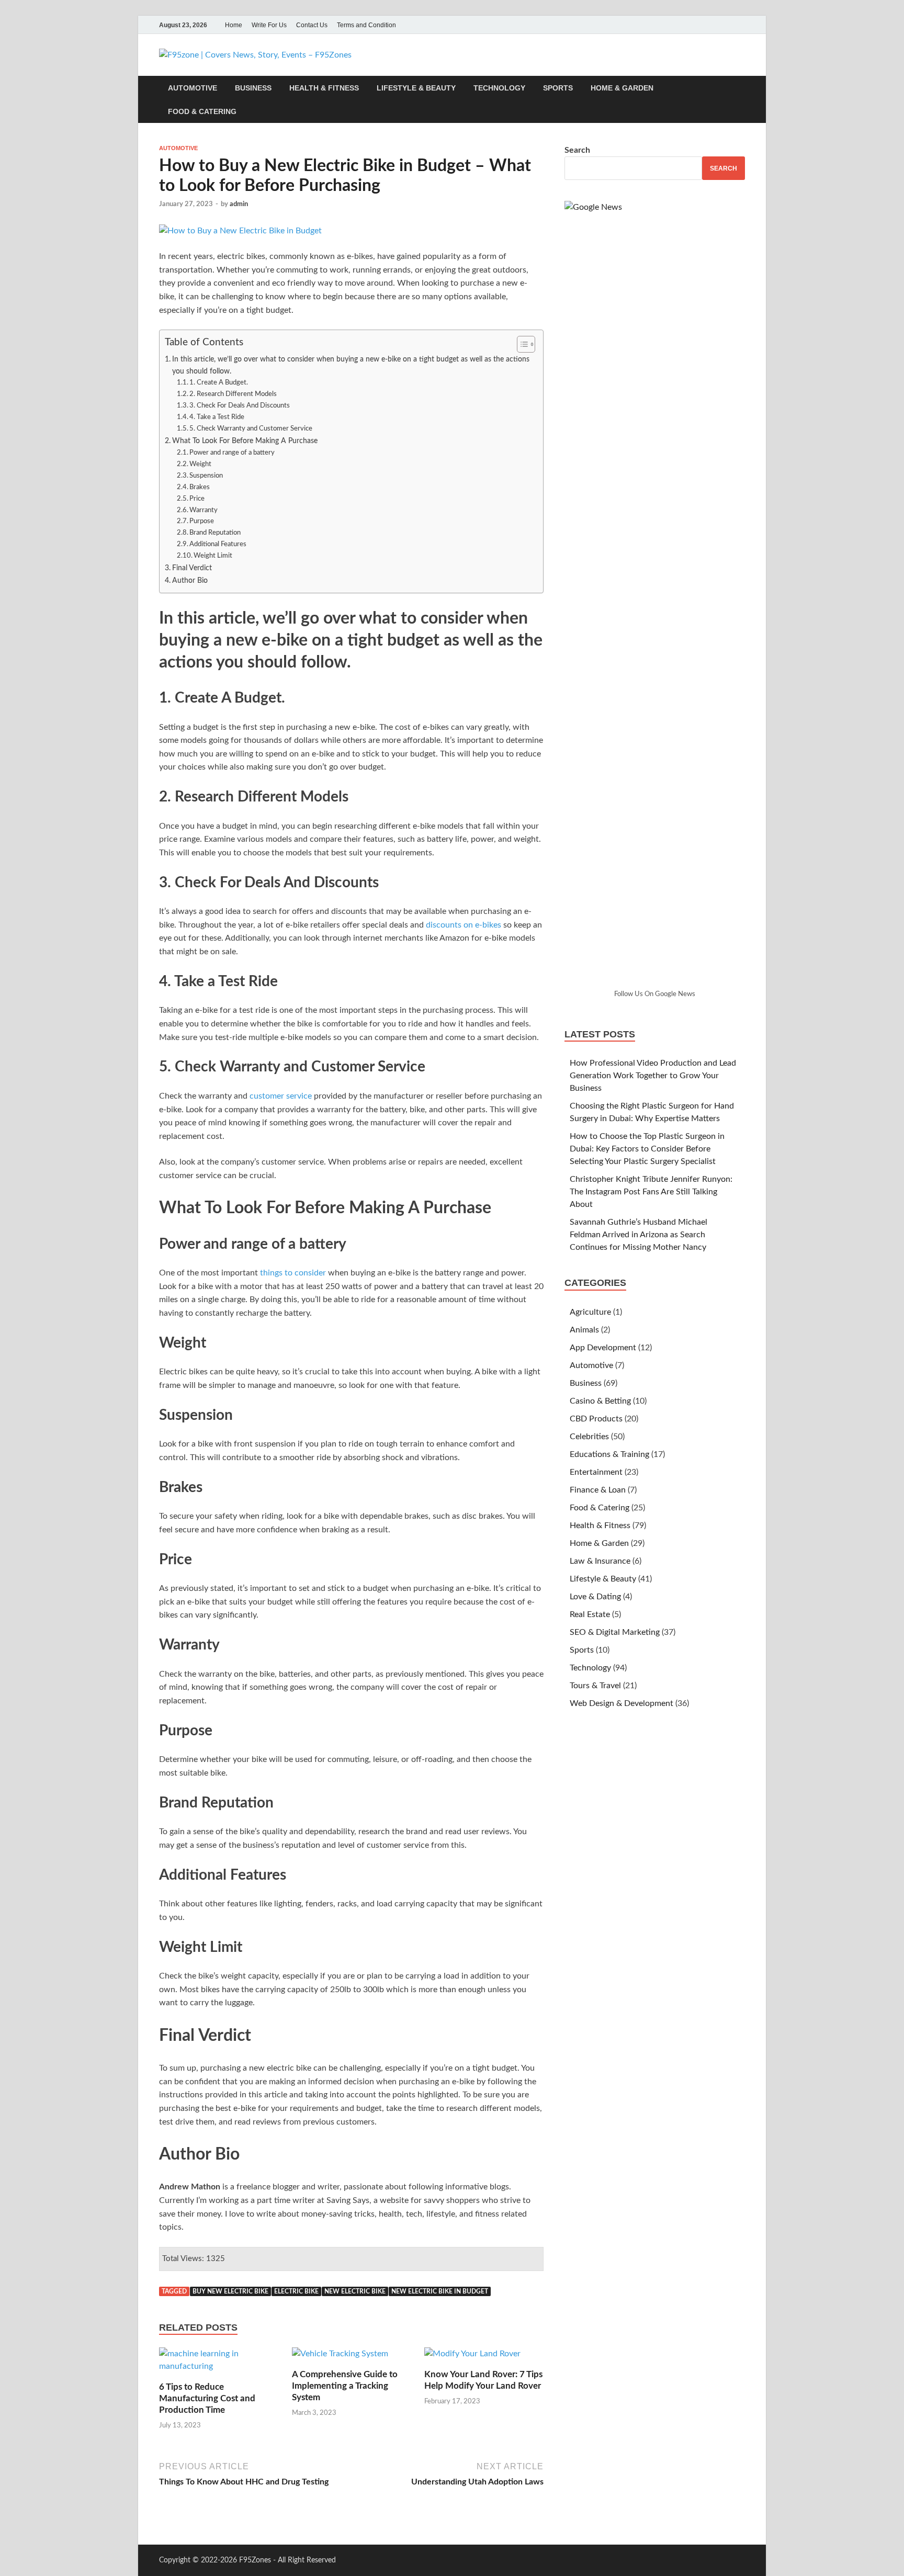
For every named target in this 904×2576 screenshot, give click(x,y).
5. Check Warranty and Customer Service (251, 429)
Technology (499, 88)
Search (577, 150)
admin (239, 204)
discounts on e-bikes (464, 925)
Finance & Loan (598, 1490)
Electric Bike (296, 2291)
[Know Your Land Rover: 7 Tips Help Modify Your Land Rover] (472, 2358)
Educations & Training (609, 1454)
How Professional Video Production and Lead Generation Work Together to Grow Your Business (653, 1076)
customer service (281, 1096)
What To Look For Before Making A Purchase (245, 441)
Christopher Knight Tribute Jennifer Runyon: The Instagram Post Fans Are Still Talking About (651, 1192)
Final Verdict (192, 568)
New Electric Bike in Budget (440, 2291)
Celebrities (589, 1437)
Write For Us (269, 25)
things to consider (293, 1273)
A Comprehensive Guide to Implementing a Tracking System (345, 2386)
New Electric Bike (355, 2291)
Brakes (200, 487)
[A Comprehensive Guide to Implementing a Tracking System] (340, 2358)
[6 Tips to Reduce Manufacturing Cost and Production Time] (219, 2364)
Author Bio (190, 580)
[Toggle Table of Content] (521, 344)
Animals (584, 1330)
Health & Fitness (324, 88)
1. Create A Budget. (219, 383)
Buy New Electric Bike (230, 2291)
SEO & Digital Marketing (615, 1632)
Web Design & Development (621, 1703)
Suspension (206, 476)
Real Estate (590, 1614)
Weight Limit (213, 556)
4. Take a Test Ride (217, 417)
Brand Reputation (215, 533)
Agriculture (590, 1312)
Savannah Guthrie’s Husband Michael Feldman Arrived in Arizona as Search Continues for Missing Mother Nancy (639, 1235)
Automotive (193, 88)
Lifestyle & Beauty (416, 88)
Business (253, 88)
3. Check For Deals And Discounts (240, 406)
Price (197, 499)
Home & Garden (622, 88)
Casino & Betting (600, 1401)
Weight (200, 464)
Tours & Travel (595, 1686)
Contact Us (312, 25)
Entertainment (596, 1472)
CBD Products (596, 1419)
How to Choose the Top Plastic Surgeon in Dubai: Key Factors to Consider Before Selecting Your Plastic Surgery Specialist (647, 1149)
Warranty (204, 510)
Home (234, 25)
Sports (558, 88)
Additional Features (218, 544)
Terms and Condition (366, 25)
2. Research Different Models (233, 394)
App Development (603, 1348)
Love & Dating (595, 1597)
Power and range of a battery (232, 453)
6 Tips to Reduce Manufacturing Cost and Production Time (207, 2398)
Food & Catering (202, 111)
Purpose (202, 521)
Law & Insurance (600, 1561)
